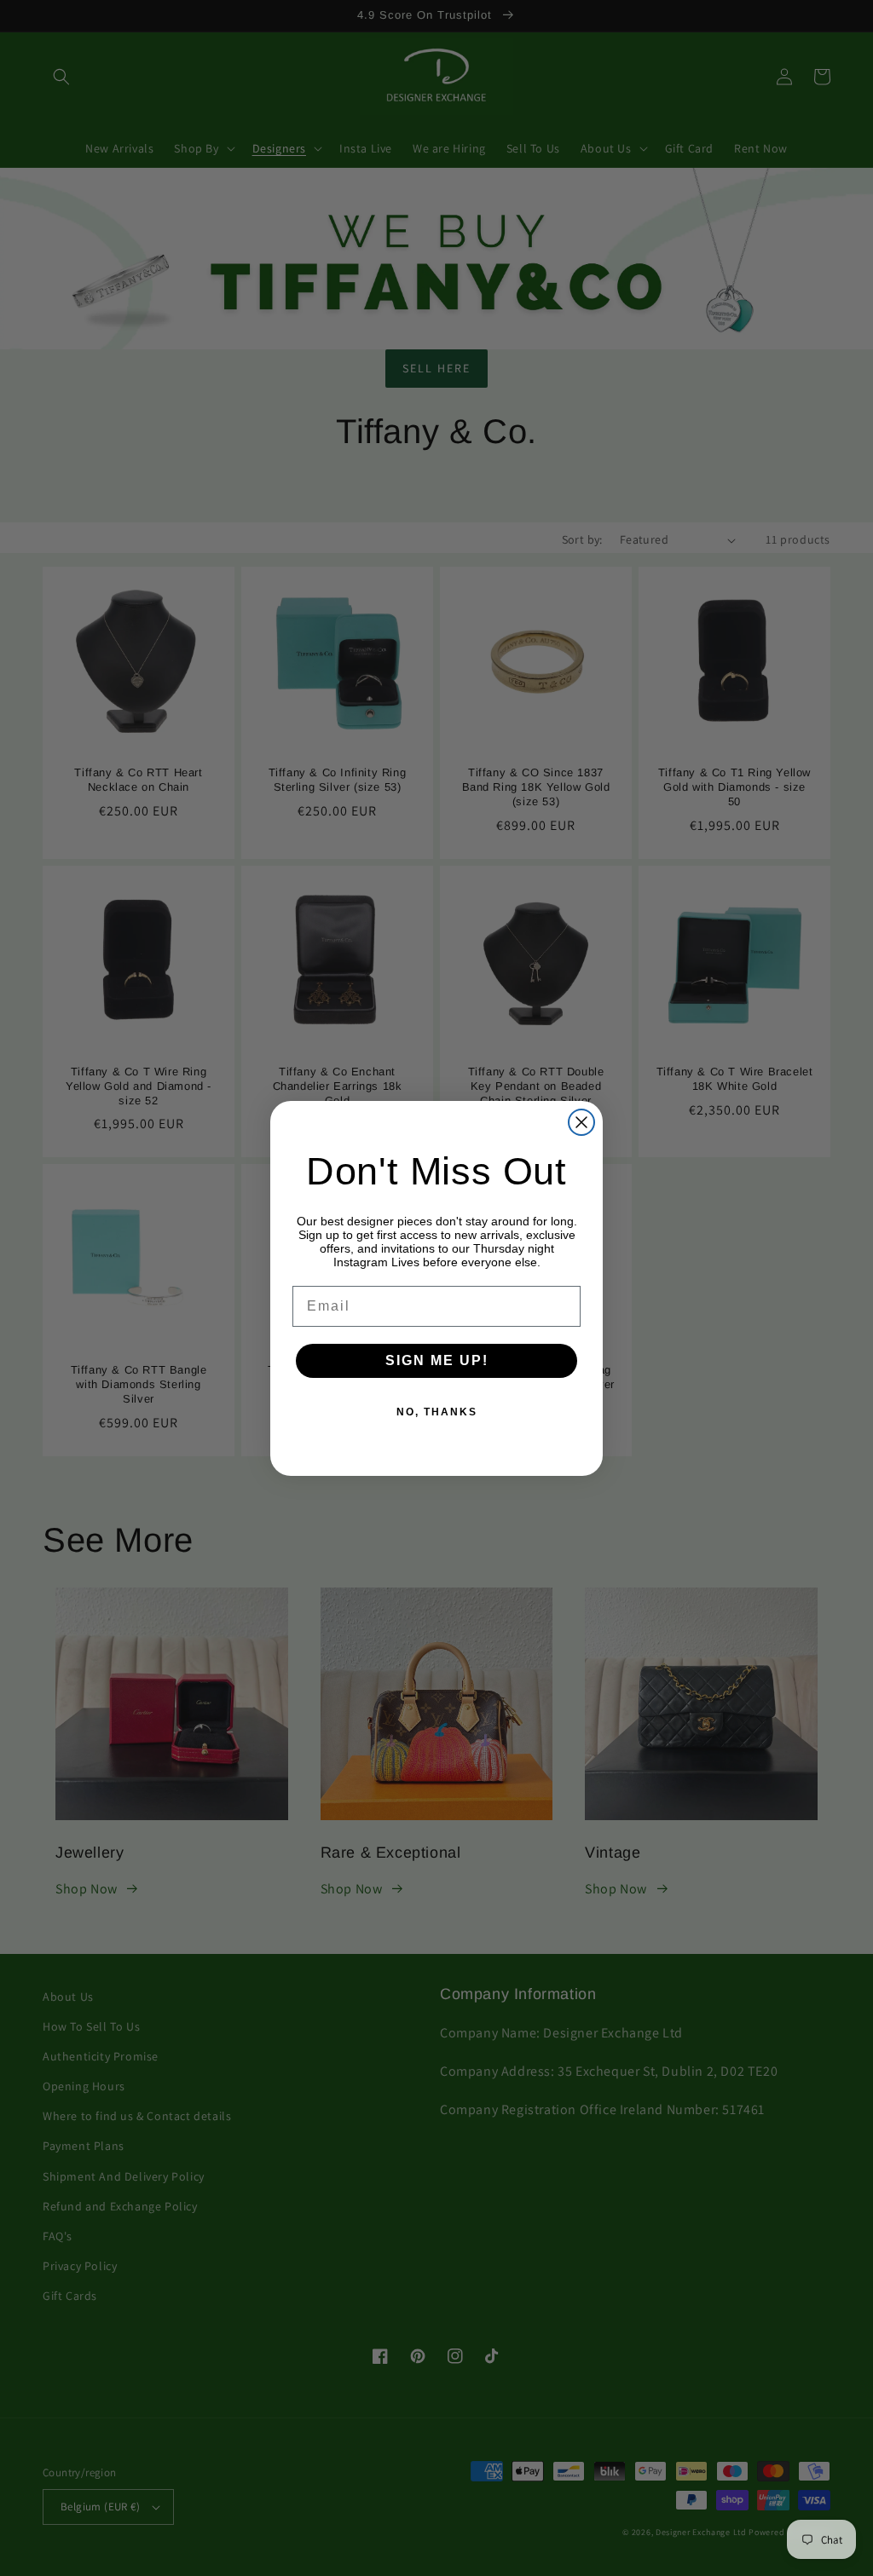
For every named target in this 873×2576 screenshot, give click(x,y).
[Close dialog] (581, 1122)
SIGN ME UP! (437, 1360)
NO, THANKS (437, 1412)
